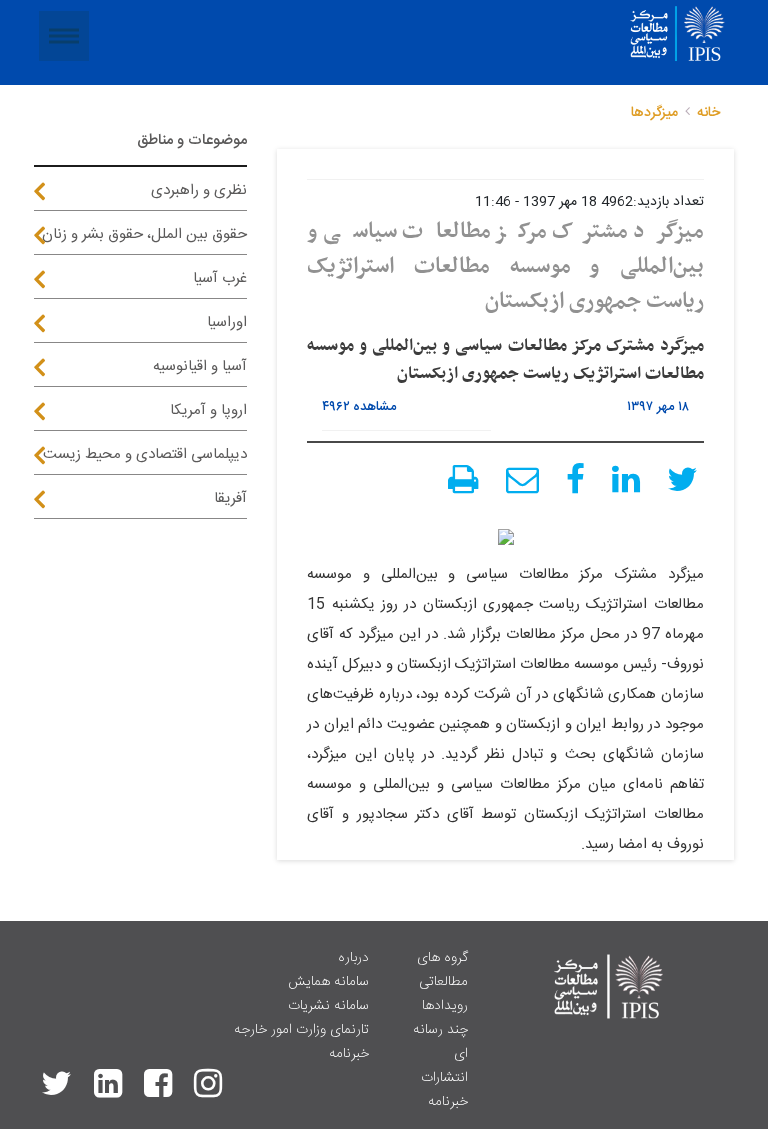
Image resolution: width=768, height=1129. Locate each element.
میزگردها (654, 113)
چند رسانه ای (440, 1042)
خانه (708, 113)
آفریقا (230, 498)
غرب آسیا (220, 278)
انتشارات (444, 1078)
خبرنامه (448, 1102)
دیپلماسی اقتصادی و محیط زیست (145, 454)
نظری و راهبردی (199, 190)
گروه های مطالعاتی (442, 970)
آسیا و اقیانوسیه (200, 366)
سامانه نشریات (328, 1006)
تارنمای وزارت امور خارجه (301, 1030)
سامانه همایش (328, 982)
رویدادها (445, 1006)
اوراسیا (227, 322)
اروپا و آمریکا (208, 410)
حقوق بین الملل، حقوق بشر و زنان (144, 234)
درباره (353, 958)
